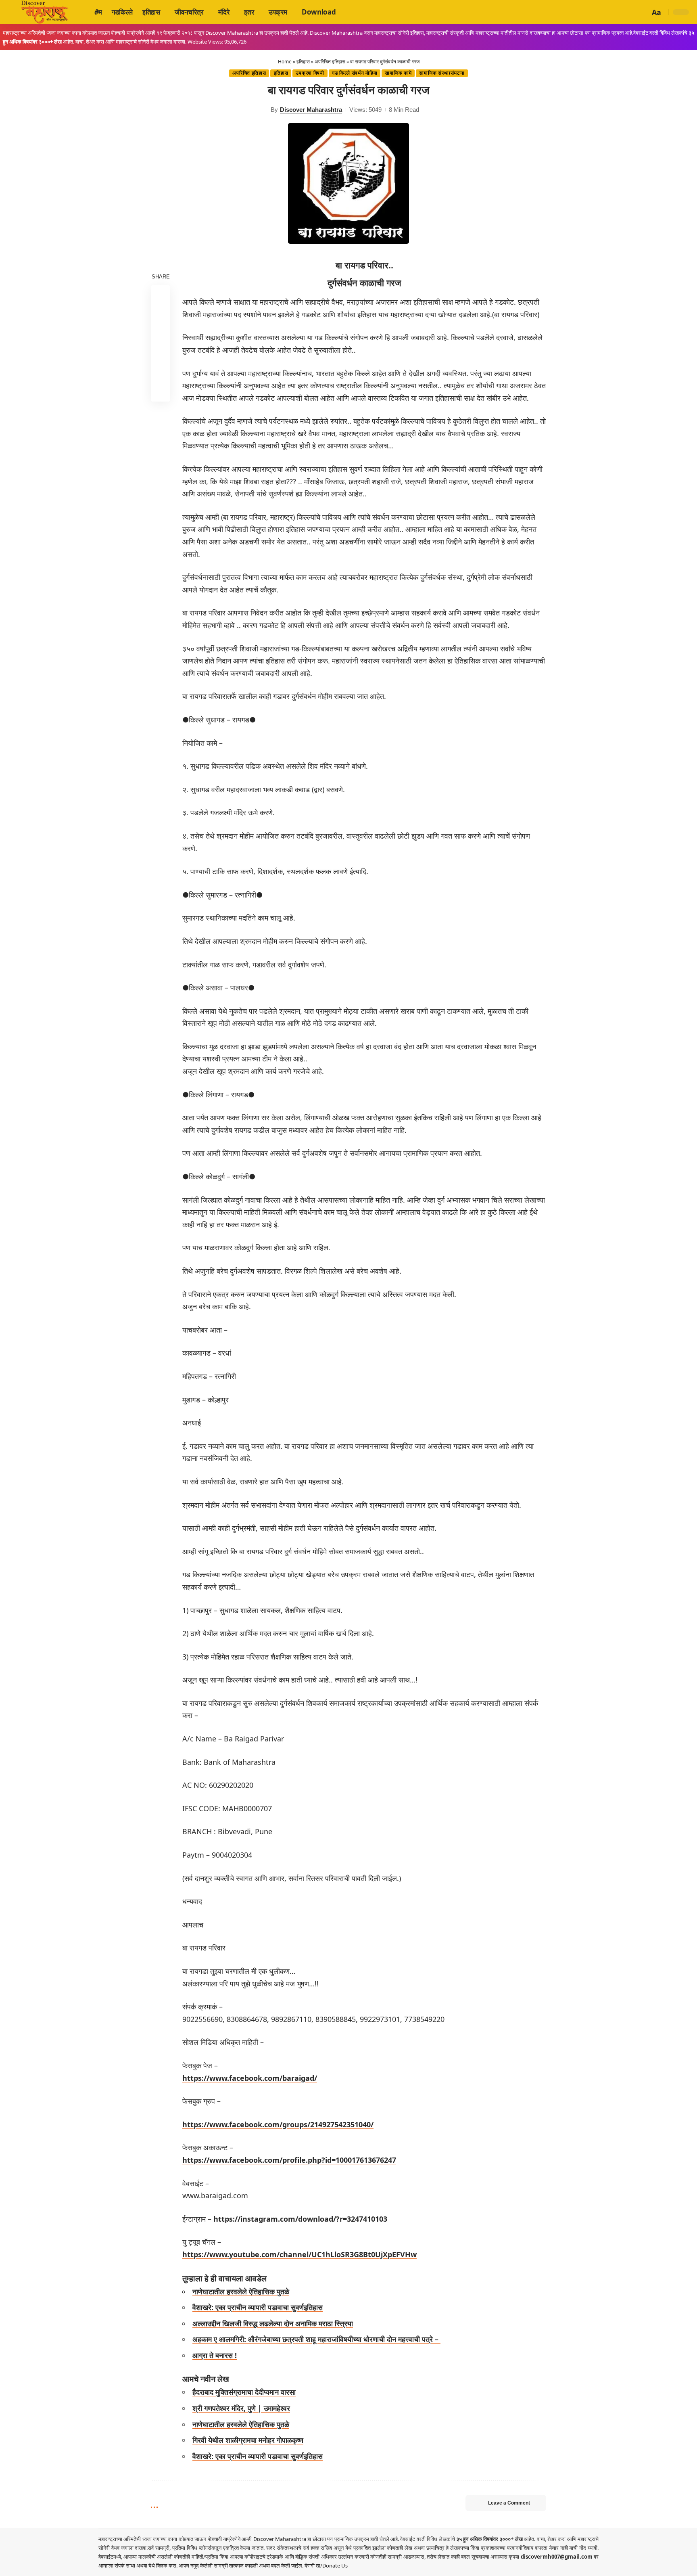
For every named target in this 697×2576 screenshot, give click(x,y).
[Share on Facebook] (161, 295)
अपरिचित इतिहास (330, 62)
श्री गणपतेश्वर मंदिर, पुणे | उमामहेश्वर (241, 2408)
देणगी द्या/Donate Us (326, 2566)
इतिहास (303, 62)
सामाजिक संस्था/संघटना (442, 73)
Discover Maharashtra (311, 110)
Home (285, 62)
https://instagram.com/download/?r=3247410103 (300, 2219)
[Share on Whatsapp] (161, 333)
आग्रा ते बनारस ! (215, 2355)
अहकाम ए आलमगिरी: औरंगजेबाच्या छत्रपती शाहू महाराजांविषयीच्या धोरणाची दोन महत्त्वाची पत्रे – (316, 2339)
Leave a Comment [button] (509, 2503)
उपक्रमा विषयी (310, 73)
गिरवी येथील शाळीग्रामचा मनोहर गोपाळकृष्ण (248, 2440)
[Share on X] (161, 314)
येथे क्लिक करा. (164, 2566)
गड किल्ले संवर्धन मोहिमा (355, 73)
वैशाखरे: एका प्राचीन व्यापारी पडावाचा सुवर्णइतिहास (258, 2307)
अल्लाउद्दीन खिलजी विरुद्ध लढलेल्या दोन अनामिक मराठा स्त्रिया (273, 2323)
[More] (161, 391)
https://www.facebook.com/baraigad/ (250, 2078)
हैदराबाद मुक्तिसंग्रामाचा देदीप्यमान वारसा (244, 2392)
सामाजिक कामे (398, 73)
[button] (643, 12)
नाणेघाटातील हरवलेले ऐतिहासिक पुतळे (241, 2291)
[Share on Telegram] (161, 353)
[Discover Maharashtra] (45, 12)
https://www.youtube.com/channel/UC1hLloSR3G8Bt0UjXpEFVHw (299, 2254)
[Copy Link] (161, 372)
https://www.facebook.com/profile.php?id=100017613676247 (289, 2160)
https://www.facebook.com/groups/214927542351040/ (278, 2124)
